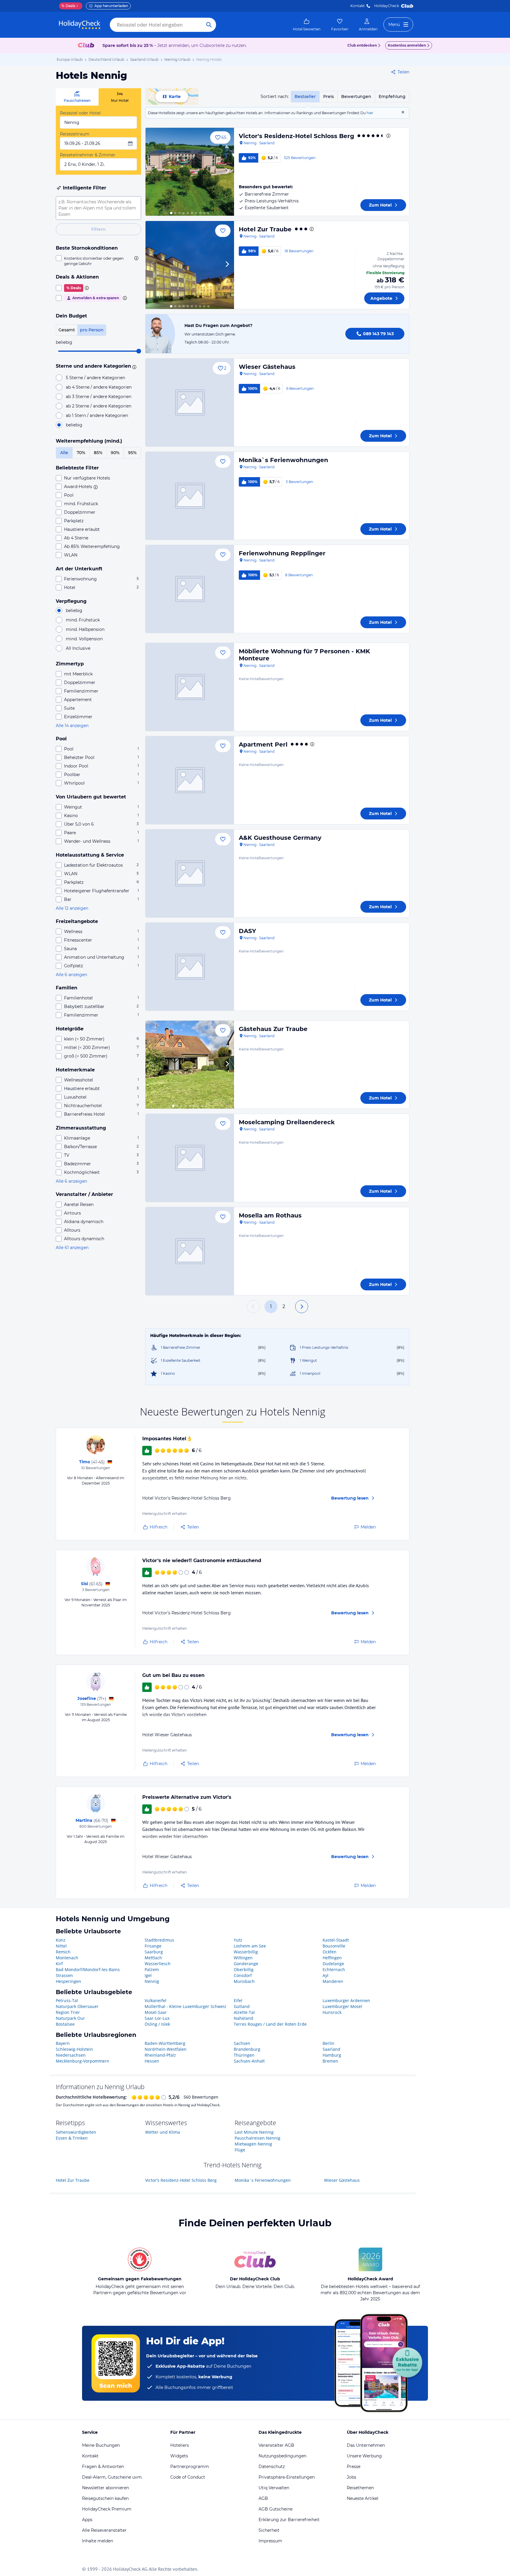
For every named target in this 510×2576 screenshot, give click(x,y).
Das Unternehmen (366, 2445)
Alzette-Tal (244, 2012)
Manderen (333, 1981)
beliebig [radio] (74, 425)
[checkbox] (98, 261)
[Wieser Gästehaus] (190, 402)
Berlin (328, 2043)
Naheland (243, 2018)
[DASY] (190, 967)
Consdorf (243, 1975)
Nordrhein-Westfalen (166, 2049)
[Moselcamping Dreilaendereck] (190, 1158)
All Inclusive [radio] (78, 648)
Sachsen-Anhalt (249, 2061)
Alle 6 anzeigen (71, 975)
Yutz (238, 1940)
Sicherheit (269, 2530)
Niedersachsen (71, 2055)
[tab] (77, 97)
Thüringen (244, 2055)
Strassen (64, 1975)
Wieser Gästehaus (267, 367)
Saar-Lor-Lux (157, 2018)
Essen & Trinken (72, 2138)
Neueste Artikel (363, 2498)
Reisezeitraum (75, 134)
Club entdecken (362, 45)
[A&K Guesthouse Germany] (190, 873)
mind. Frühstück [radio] (83, 620)
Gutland (242, 2006)
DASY (247, 931)
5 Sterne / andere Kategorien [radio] (95, 378)
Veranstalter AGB (276, 2445)
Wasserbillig (246, 1952)
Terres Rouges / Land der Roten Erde (270, 2024)
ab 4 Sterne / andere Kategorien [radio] (99, 387)
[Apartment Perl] (190, 780)
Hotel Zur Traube (265, 229)
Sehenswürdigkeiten (76, 2132)
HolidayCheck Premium (107, 2509)
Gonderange (246, 1964)
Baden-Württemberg (165, 2043)
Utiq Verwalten (274, 2488)
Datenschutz (272, 2467)
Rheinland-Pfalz (160, 2055)
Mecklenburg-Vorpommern (82, 2061)
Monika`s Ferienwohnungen (283, 460)
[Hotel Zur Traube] (190, 265)
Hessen (152, 2061)
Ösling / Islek (157, 2024)
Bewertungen (356, 96)
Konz (61, 1940)
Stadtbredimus (159, 1940)
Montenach (67, 1958)
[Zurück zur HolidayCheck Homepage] (80, 25)
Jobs (352, 2477)
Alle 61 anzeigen (72, 1248)
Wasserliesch (158, 1964)
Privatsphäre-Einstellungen (287, 2477)
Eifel (238, 2000)
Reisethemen (360, 2488)
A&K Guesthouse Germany (280, 838)
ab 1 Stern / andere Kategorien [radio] (97, 415)
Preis (328, 96)
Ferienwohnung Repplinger (282, 553)
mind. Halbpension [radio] (85, 629)
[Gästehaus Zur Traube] (190, 1065)
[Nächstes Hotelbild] (227, 172)
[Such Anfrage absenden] (209, 25)
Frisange (153, 1946)
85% (98, 453)
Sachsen (242, 2043)
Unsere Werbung (364, 2456)
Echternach (334, 1969)
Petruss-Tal (67, 2000)
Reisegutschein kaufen (105, 2498)
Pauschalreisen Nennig (258, 2138)
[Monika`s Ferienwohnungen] (190, 496)
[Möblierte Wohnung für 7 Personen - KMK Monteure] (190, 687)
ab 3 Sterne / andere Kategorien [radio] (99, 397)
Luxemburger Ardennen (346, 2000)
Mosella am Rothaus (270, 1215)
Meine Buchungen (101, 2445)
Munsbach (244, 1981)
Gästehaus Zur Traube (273, 1029)
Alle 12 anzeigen (72, 908)
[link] (307, 25)
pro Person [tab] (92, 330)
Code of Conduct (188, 2477)
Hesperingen (68, 1981)
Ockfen (330, 1952)
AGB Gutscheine (276, 2509)
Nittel (61, 1946)
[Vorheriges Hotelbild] (153, 172)
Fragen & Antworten (103, 2467)
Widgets (179, 2456)
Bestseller (305, 96)
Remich (63, 1952)
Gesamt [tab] (67, 330)
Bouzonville (334, 1946)
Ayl (326, 1975)
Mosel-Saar (156, 2012)
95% (132, 453)
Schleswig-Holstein (74, 2049)
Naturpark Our (70, 2018)
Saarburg (154, 1952)
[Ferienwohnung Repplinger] (190, 589)
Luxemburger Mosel (342, 2006)
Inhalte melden (98, 2541)
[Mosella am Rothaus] (190, 1251)
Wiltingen (243, 1958)
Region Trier (68, 2012)
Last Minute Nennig (254, 2132)
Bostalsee (65, 2024)
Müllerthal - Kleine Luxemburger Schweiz (185, 2006)
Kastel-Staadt (336, 1940)
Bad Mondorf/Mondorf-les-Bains (88, 1969)
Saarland (331, 2049)
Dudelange (333, 1964)
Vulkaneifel (156, 2000)
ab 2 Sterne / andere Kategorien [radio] (99, 406)
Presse (354, 2467)
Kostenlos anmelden (407, 45)
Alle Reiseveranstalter (104, 2530)
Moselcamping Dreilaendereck (287, 1122)
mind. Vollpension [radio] (84, 639)
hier (370, 113)
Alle (64, 453)
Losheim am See (250, 1946)
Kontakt (358, 6)
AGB (263, 2498)
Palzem (152, 1969)
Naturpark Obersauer (77, 2006)
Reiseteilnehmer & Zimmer (88, 155)
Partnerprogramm (190, 2467)
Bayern (63, 2043)
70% (81, 453)
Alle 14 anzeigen (72, 726)
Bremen (330, 2061)
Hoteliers (180, 2445)
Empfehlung (392, 96)
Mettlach (153, 1958)
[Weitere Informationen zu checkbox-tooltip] (136, 258)
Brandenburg (247, 2049)
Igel (148, 1975)
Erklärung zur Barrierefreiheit (289, 2520)
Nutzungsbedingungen (282, 2456)
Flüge (240, 2150)
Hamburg (332, 2055)
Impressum (270, 2541)
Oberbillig (244, 1969)
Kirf (59, 1964)
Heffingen (332, 1958)
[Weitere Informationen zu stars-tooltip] (133, 366)
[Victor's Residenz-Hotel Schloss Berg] (190, 172)
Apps (87, 2520)
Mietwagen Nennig (253, 2144)
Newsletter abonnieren (106, 2488)
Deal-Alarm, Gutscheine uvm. (112, 2477)
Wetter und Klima (163, 2132)
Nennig (152, 1981)
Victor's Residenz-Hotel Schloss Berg (296, 136)
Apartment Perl (263, 744)
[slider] (139, 351)
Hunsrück (332, 2012)
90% (115, 453)
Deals (68, 6)
